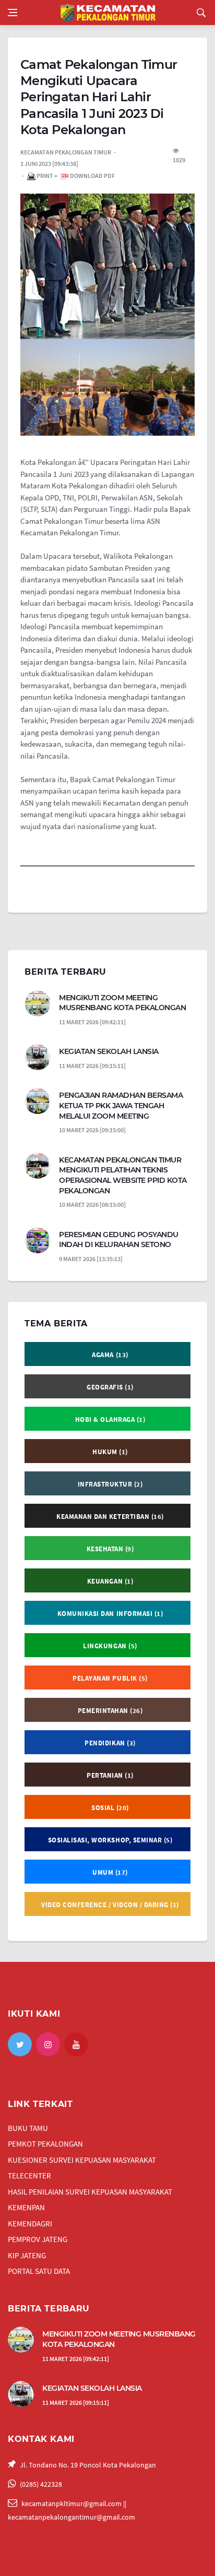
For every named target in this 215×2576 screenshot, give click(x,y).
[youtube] (76, 2044)
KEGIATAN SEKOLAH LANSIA (109, 1051)
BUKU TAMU (28, 2128)
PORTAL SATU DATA (39, 2271)
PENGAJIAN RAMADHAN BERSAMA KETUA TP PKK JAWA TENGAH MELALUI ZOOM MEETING (121, 1105)
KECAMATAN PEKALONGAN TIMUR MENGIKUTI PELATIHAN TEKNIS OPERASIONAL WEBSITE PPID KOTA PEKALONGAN (123, 1175)
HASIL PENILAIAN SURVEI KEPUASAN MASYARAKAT (90, 2192)
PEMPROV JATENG (38, 2239)
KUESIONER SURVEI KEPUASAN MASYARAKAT (82, 2160)
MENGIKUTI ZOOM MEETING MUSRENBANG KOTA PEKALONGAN (122, 1003)
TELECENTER (29, 2176)
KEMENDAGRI (30, 2224)
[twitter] (20, 2044)
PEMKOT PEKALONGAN (45, 2144)
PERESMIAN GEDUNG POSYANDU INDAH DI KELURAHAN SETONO (119, 1240)
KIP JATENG (27, 2255)
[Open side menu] (13, 13)
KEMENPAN (26, 2207)
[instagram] (48, 2044)
